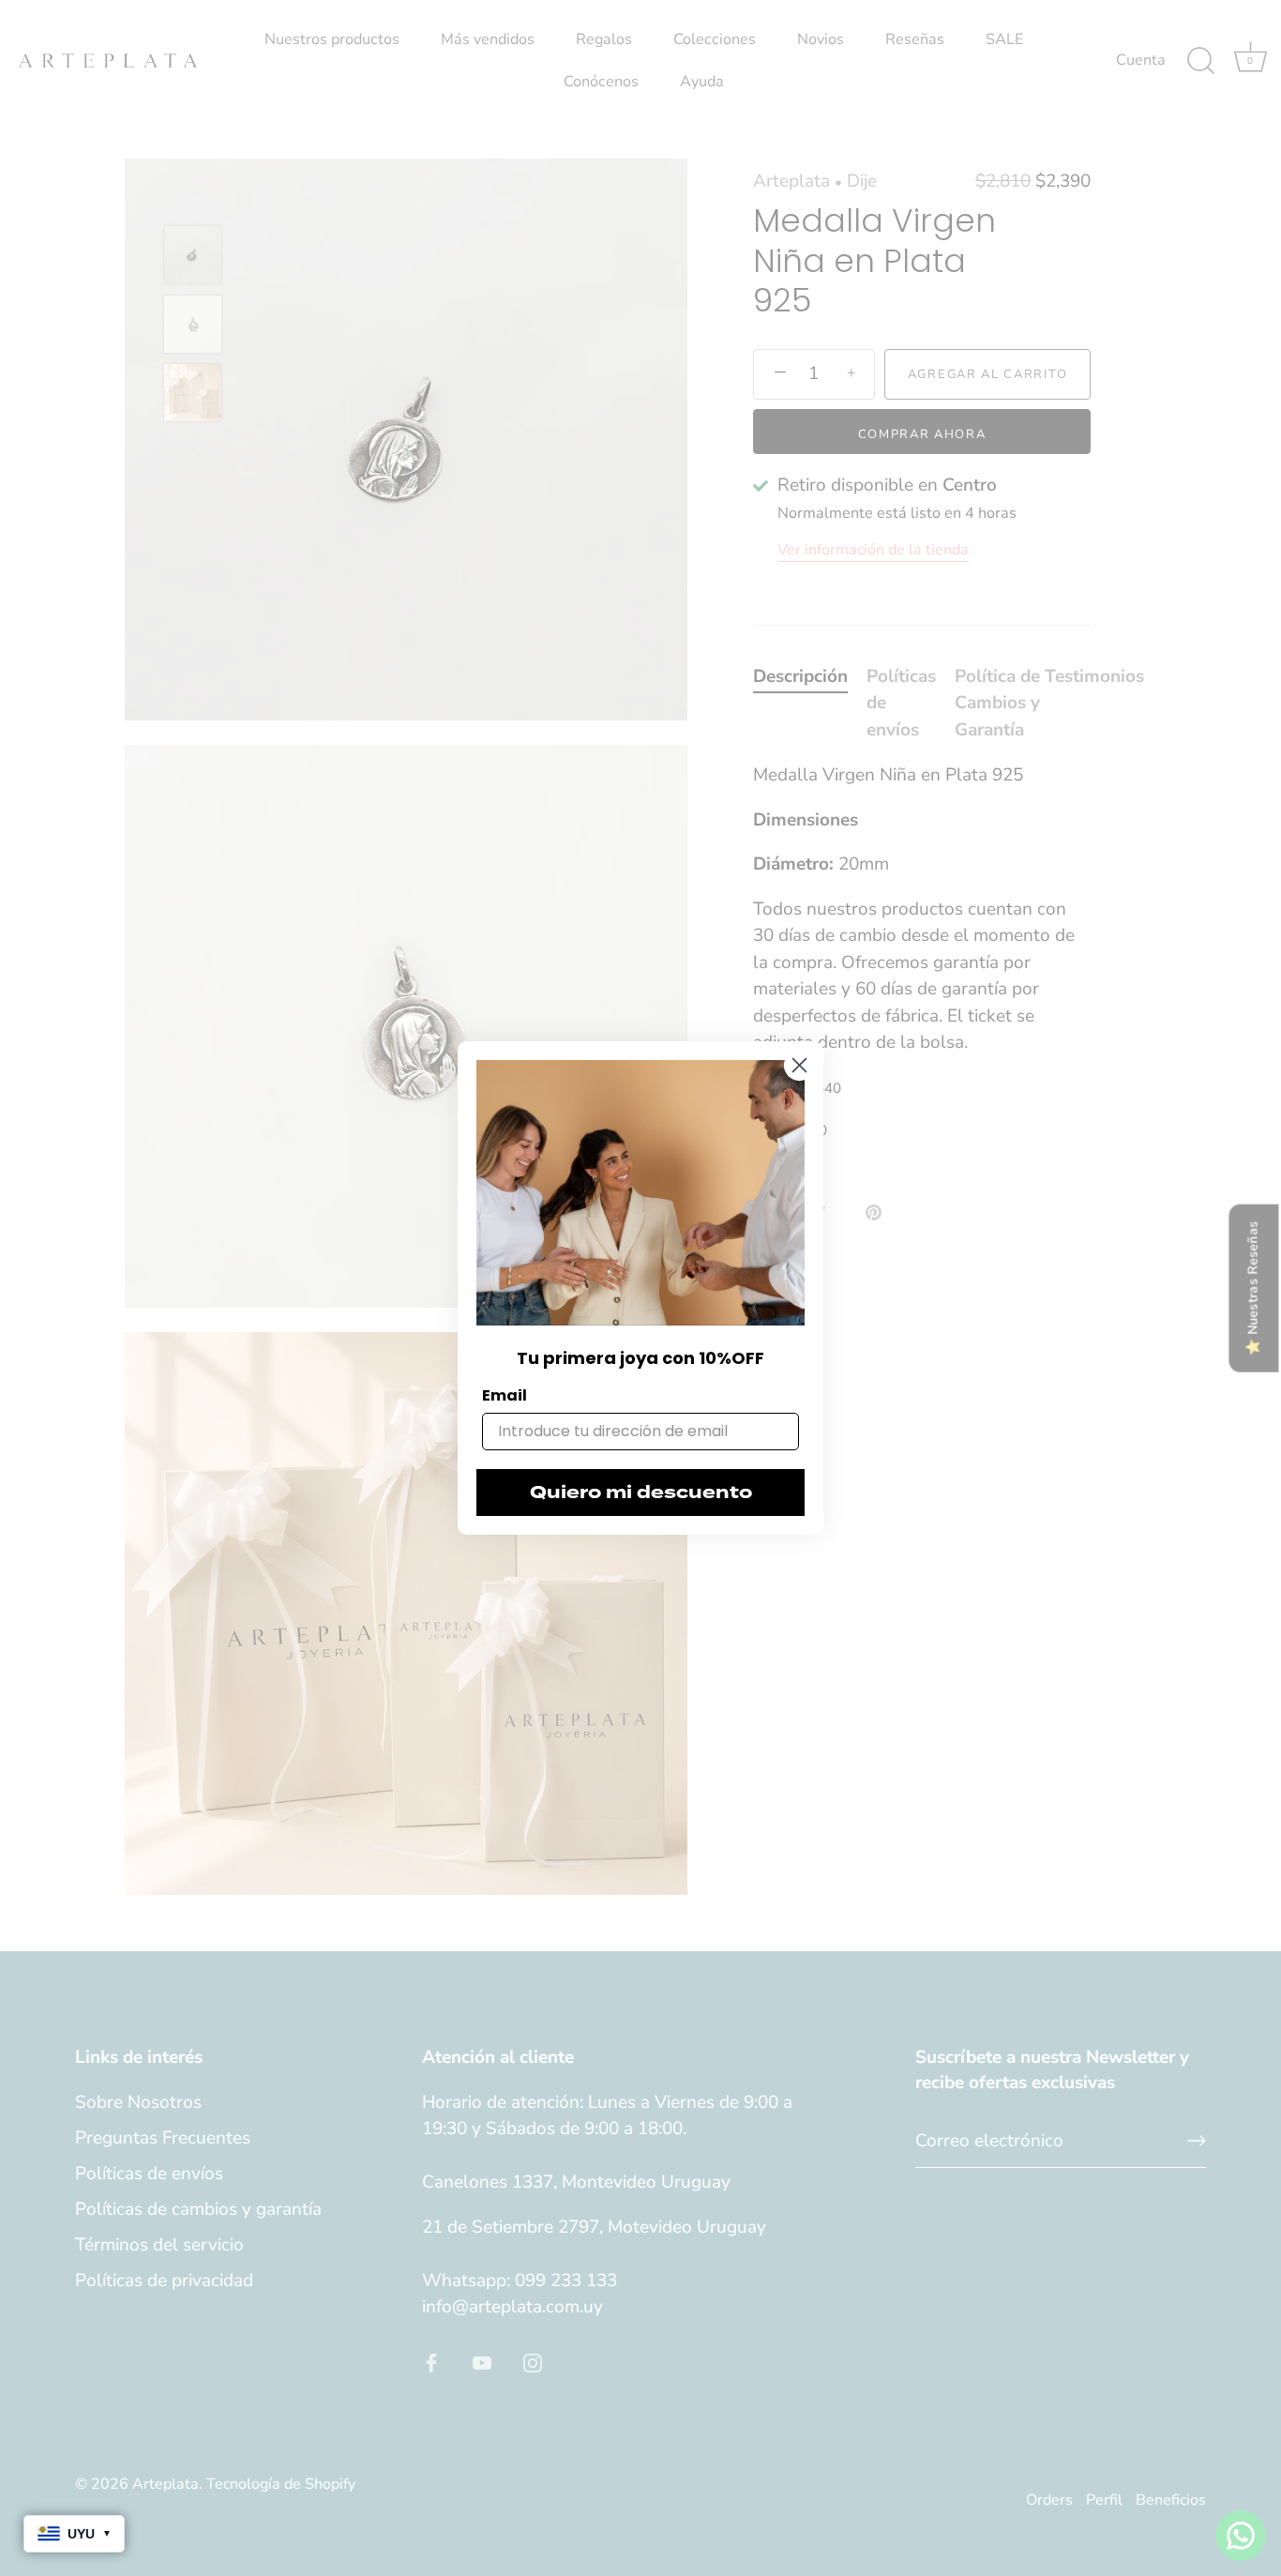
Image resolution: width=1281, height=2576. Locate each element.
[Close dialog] (799, 1065)
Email (505, 1395)
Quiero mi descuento (641, 1493)
